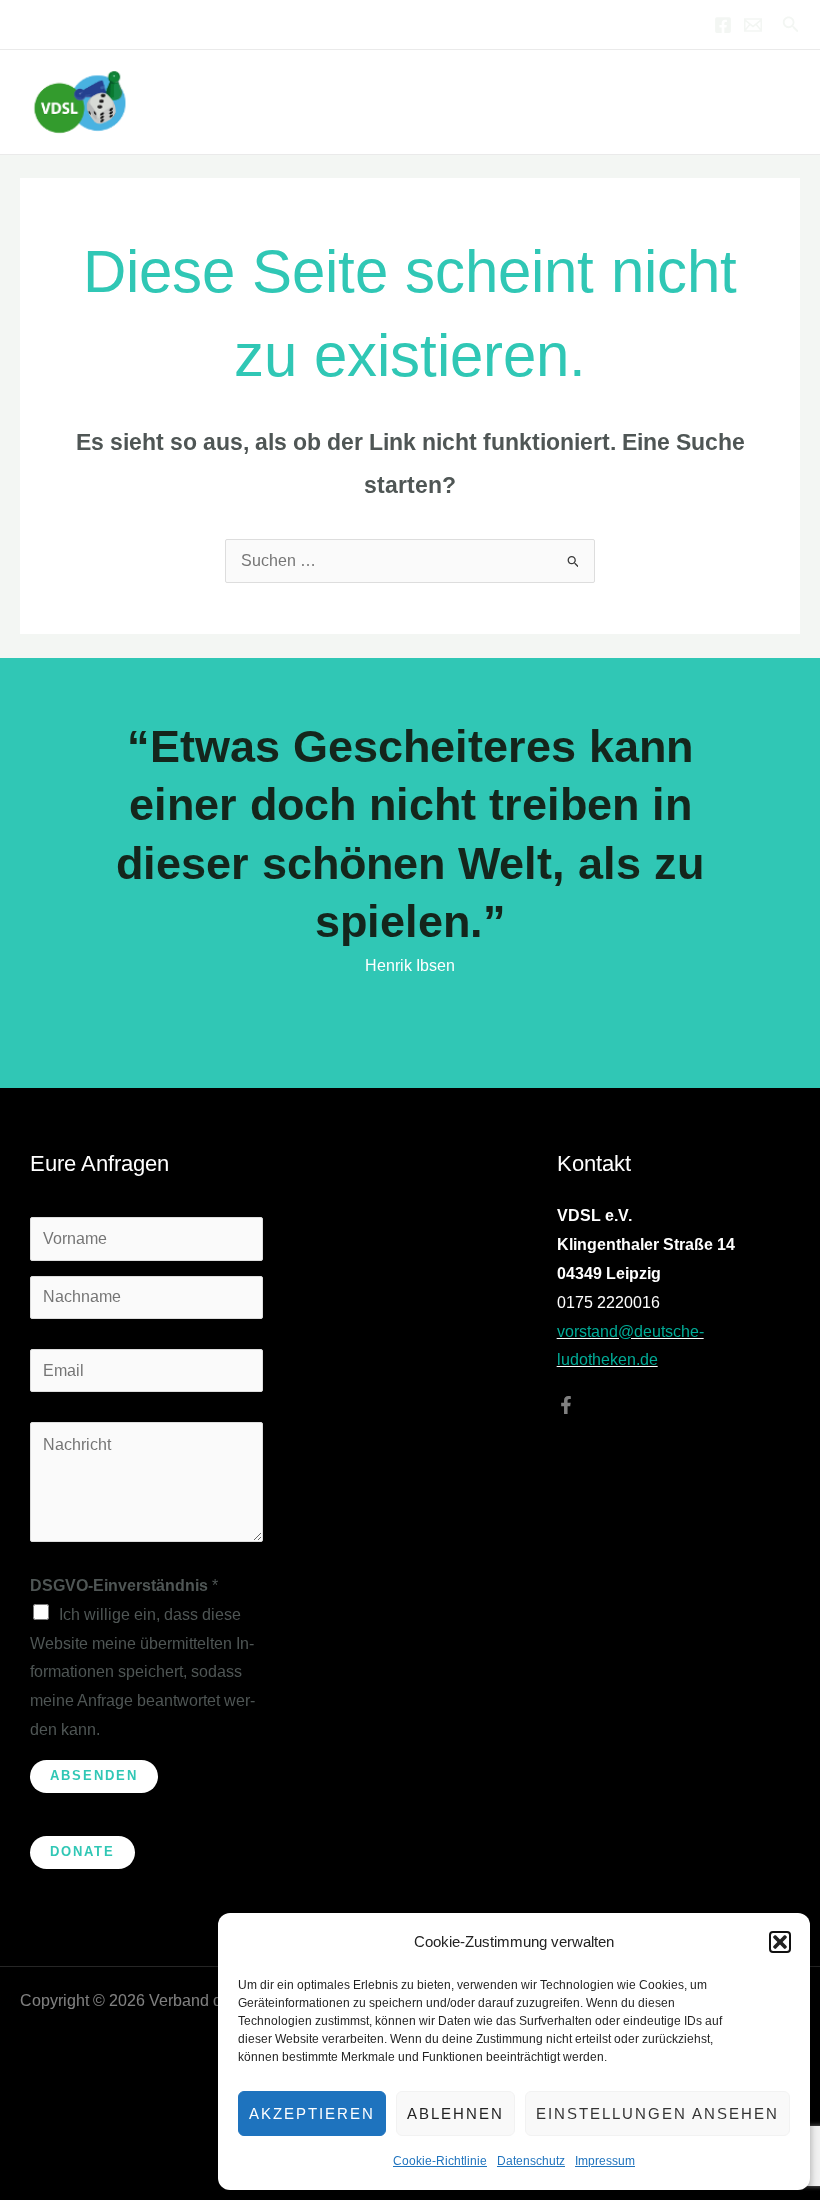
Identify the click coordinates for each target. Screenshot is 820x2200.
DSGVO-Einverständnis (124, 1585)
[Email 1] (753, 25)
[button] (780, 1942)
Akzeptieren (312, 2113)
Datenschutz (531, 2161)
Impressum (605, 2161)
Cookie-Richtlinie (440, 2161)
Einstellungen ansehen (657, 2113)
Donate (82, 1851)
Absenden (94, 1775)
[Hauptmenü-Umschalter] (778, 101)
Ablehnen (455, 2113)
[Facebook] (723, 25)
